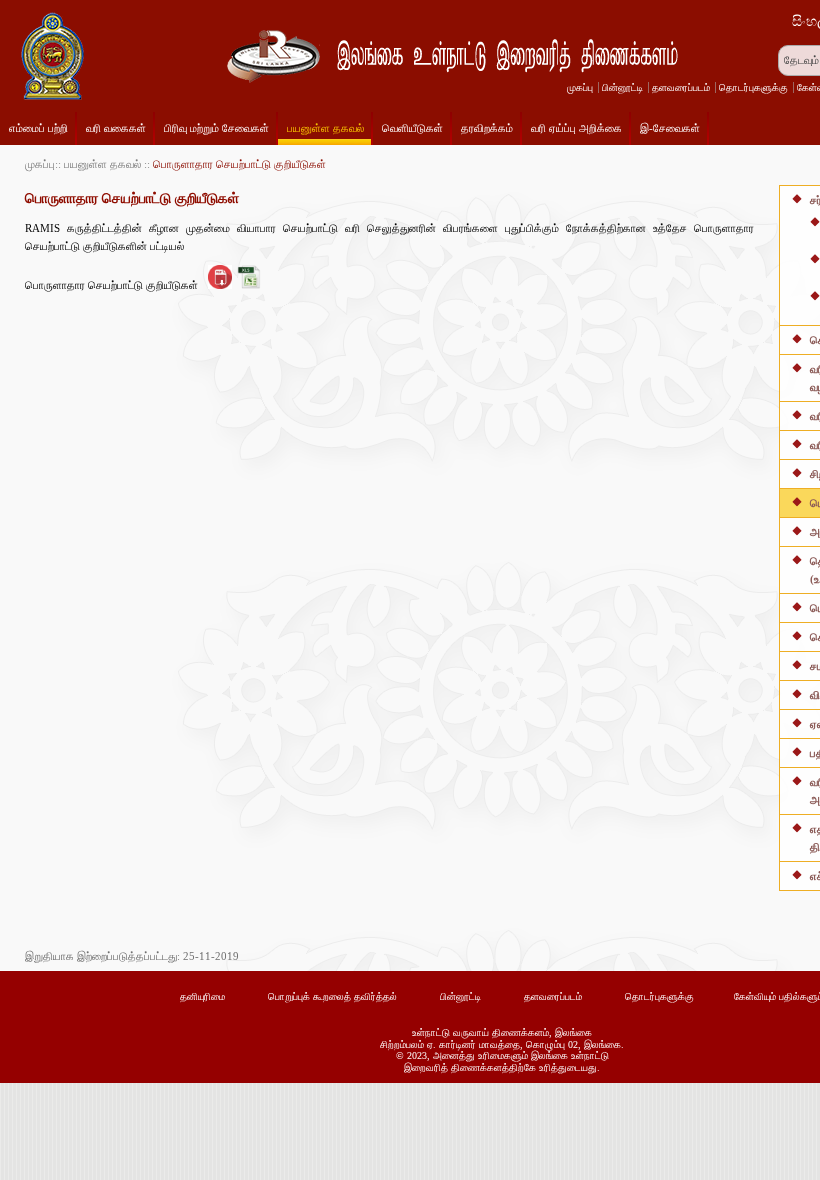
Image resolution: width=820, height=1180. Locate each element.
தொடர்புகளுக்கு (753, 87)
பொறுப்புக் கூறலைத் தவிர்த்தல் (332, 996)
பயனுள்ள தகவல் (325, 128)
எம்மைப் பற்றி (38, 128)
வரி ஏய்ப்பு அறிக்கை (576, 128)
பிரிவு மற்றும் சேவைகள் (216, 128)
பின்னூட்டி (622, 87)
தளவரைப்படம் (681, 87)
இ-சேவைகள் (670, 128)
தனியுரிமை (202, 996)
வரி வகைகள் (116, 128)
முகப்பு (580, 87)
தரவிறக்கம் (487, 128)
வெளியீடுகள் (412, 128)
